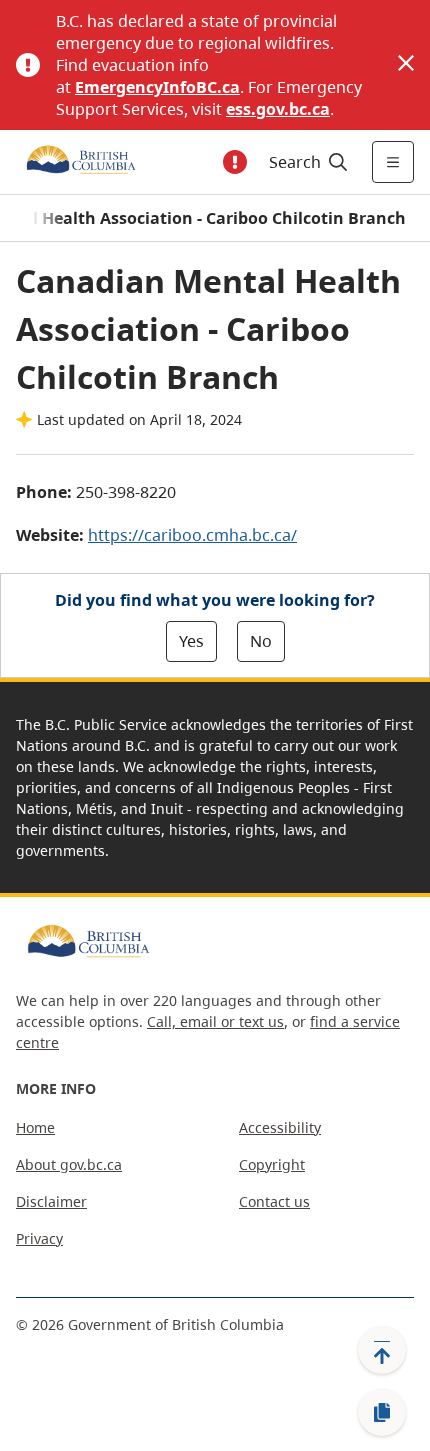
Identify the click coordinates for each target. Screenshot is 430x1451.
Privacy (39, 1238)
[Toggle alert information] (235, 162)
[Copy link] (382, 1413)
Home (35, 1127)
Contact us (274, 1201)
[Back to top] (382, 1350)
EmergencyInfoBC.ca (157, 87)
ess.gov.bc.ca (278, 109)
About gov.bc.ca (69, 1164)
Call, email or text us (215, 1021)
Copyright (272, 1164)
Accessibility (280, 1127)
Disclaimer (51, 1201)
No (261, 641)
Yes (191, 641)
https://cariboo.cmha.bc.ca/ (192, 535)
